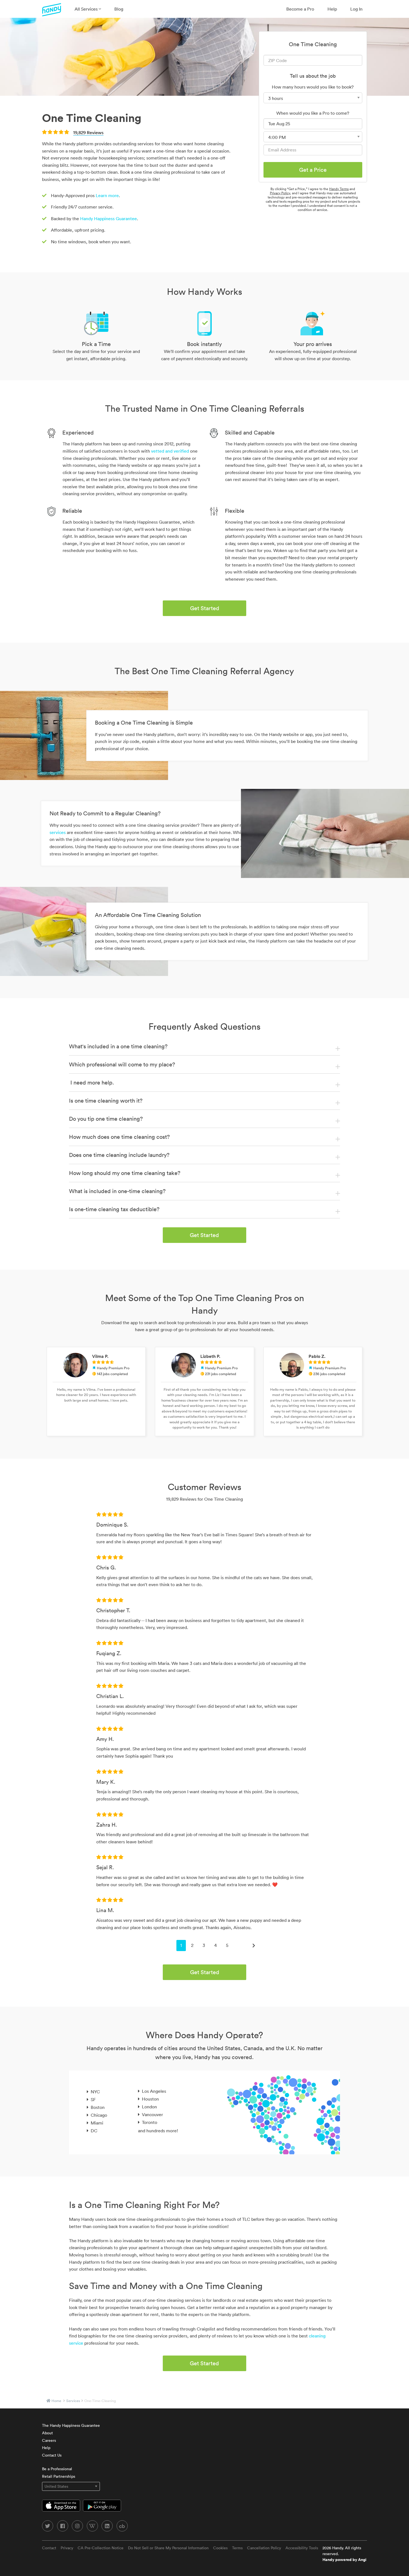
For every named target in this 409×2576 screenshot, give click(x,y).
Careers (49, 2440)
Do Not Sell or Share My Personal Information (168, 2548)
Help (332, 9)
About (47, 2433)
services (73, 2401)
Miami (97, 2123)
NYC (95, 2092)
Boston (98, 2107)
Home (56, 2401)
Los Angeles (154, 2091)
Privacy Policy (280, 193)
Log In (356, 9)
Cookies (220, 2548)
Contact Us (52, 2455)
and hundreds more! (158, 2131)
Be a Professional (57, 2469)
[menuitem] (88, 9)
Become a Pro (300, 9)
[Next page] (254, 1946)
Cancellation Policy (264, 2548)
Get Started (205, 608)
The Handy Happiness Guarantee (71, 2425)
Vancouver (152, 2114)
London (149, 2107)
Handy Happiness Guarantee (109, 219)
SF (93, 2099)
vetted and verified (170, 451)
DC (94, 2131)
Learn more (107, 195)
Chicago (99, 2115)
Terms (237, 2548)
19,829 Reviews (88, 133)
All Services (87, 9)
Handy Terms (339, 189)
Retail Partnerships (59, 2476)
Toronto (150, 2122)
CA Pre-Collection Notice (101, 2548)
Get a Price (313, 170)
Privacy (67, 2548)
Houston (150, 2099)
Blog (119, 9)
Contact (49, 2548)
